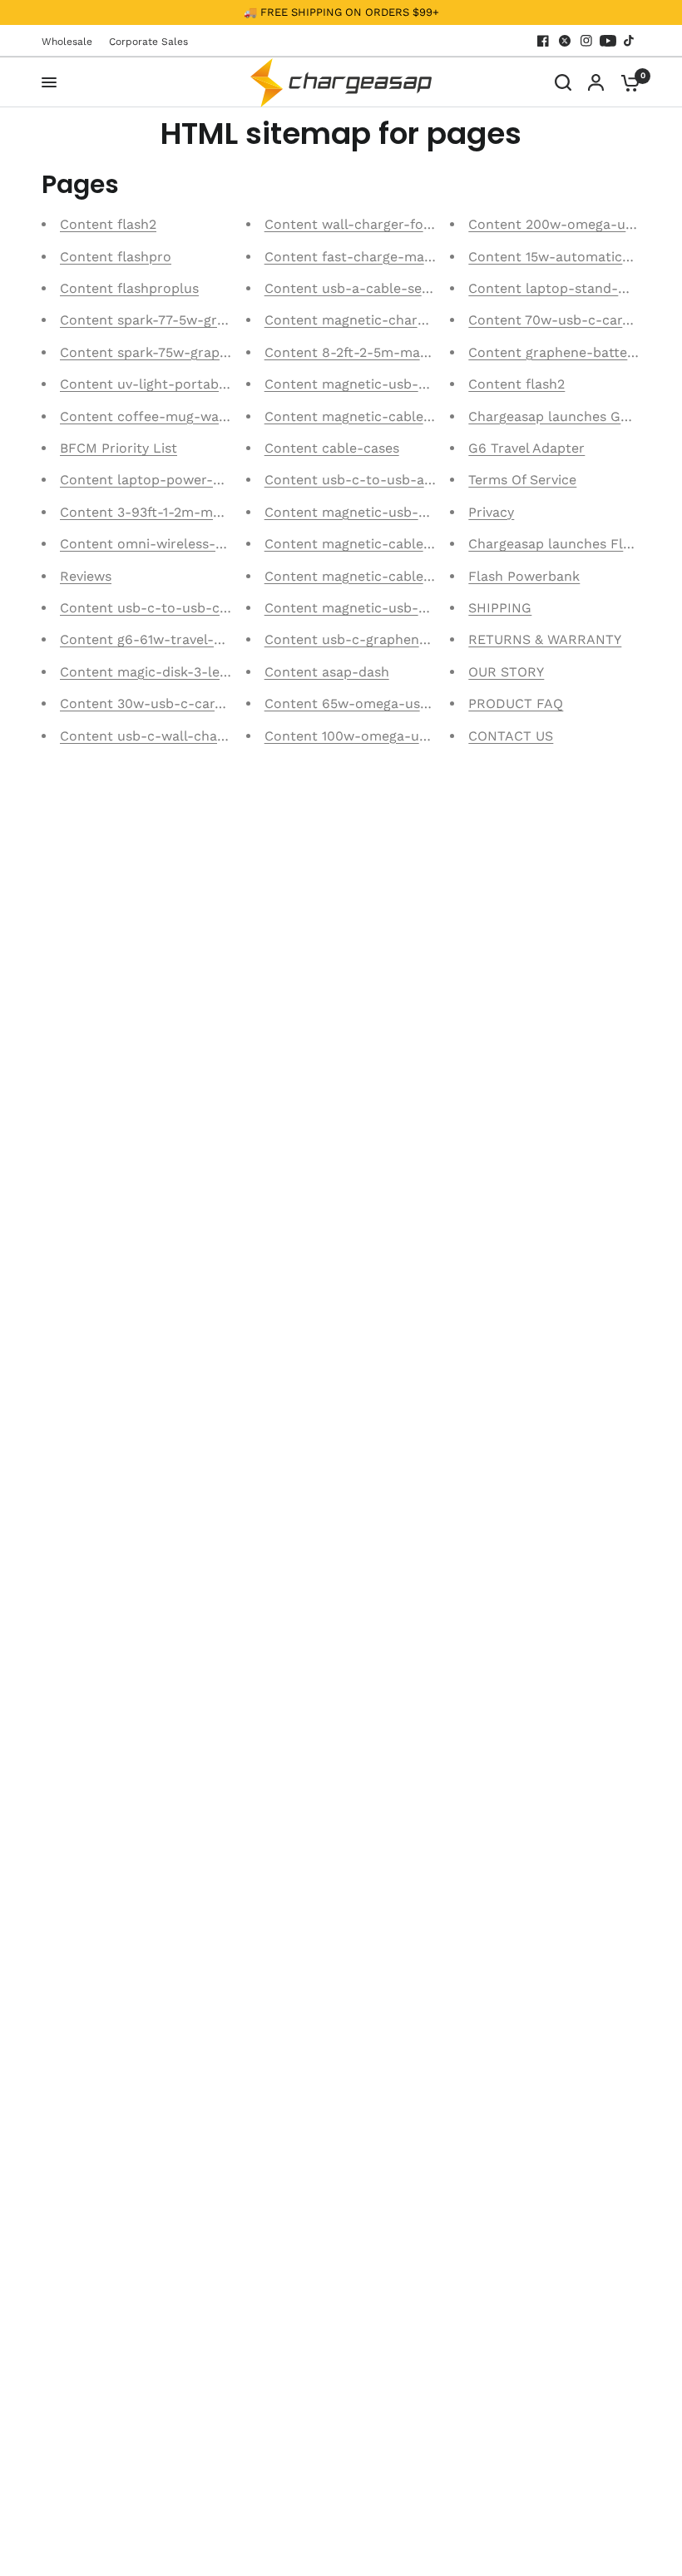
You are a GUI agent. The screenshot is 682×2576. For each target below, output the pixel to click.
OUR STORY (506, 672)
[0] (626, 82)
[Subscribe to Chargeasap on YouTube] (608, 41)
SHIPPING (500, 608)
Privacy (491, 512)
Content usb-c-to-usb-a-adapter (373, 480)
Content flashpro (116, 257)
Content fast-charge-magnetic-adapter (393, 257)
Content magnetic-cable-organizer (378, 416)
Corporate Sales (148, 42)
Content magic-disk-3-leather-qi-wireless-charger (224, 672)
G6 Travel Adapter (526, 448)
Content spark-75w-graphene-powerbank (195, 352)
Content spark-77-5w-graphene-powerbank (202, 320)
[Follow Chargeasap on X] (565, 41)
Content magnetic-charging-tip (366, 320)
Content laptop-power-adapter (162, 480)
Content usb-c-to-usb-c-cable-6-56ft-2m (197, 608)
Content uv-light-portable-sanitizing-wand (200, 384)
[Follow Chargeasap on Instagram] (586, 41)
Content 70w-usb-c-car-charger (573, 320)
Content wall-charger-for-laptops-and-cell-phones (431, 224)
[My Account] (596, 82)
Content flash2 (108, 224)
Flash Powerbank (524, 576)
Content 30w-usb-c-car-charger (166, 703)
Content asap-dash (327, 672)
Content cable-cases (332, 448)
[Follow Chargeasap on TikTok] (630, 41)
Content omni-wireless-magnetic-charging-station (225, 544)
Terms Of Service (522, 480)
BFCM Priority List (119, 448)
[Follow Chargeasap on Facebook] (543, 41)
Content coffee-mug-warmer (155, 416)
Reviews (86, 576)
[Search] (563, 82)
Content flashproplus (129, 288)
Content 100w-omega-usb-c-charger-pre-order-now (436, 736)
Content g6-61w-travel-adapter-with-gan (194, 639)
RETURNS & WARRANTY (545, 639)
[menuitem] (71, 42)
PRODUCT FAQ (516, 703)
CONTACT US (511, 736)
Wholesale (67, 42)
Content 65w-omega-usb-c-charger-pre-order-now (433, 703)
